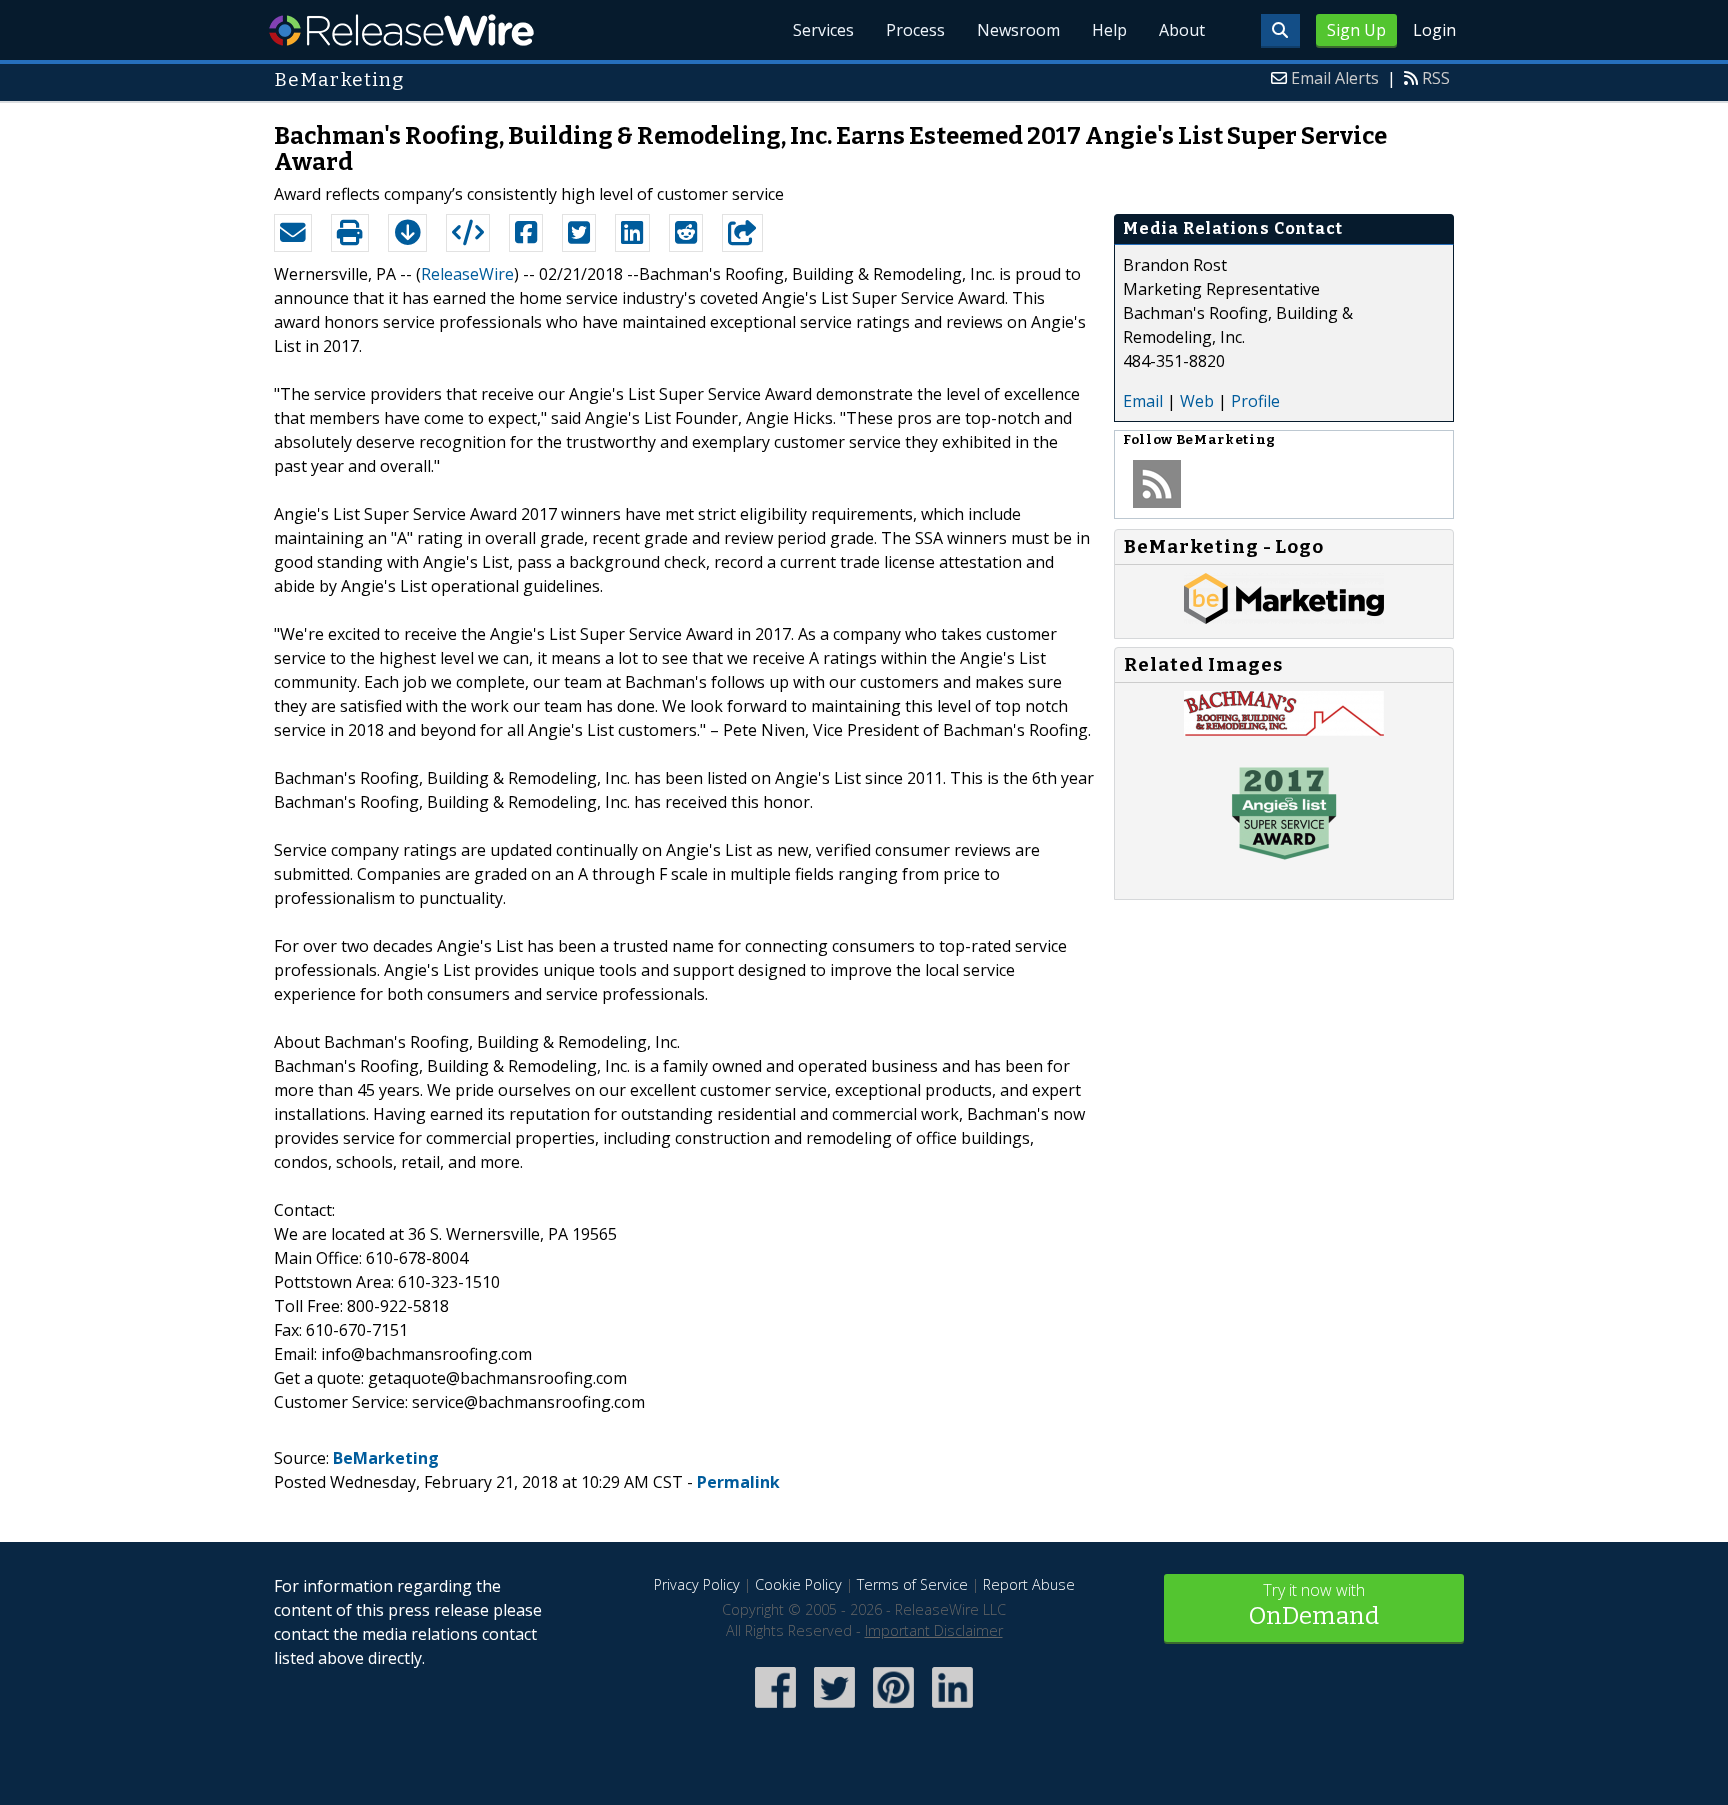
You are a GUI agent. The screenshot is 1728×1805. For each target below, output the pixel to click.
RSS (1436, 78)
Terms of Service (912, 1584)
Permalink (738, 1482)
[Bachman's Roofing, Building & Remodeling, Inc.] (1284, 730)
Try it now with (1314, 1604)
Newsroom (1018, 30)
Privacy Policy (697, 1584)
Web (1197, 401)
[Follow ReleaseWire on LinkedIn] (952, 1709)
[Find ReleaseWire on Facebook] (775, 1709)
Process (915, 30)
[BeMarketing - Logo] (1284, 618)
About (1182, 30)
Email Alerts (1335, 78)
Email (1143, 401)
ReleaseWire (401, 30)
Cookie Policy (798, 1584)
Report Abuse (1029, 1584)
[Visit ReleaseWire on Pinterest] (893, 1709)
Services (823, 30)
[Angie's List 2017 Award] (1284, 863)
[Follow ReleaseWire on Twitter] (834, 1709)
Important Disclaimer (934, 1630)
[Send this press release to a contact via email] (293, 233)
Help (1109, 30)
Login (1434, 30)
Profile (1255, 401)
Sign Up (1356, 30)
